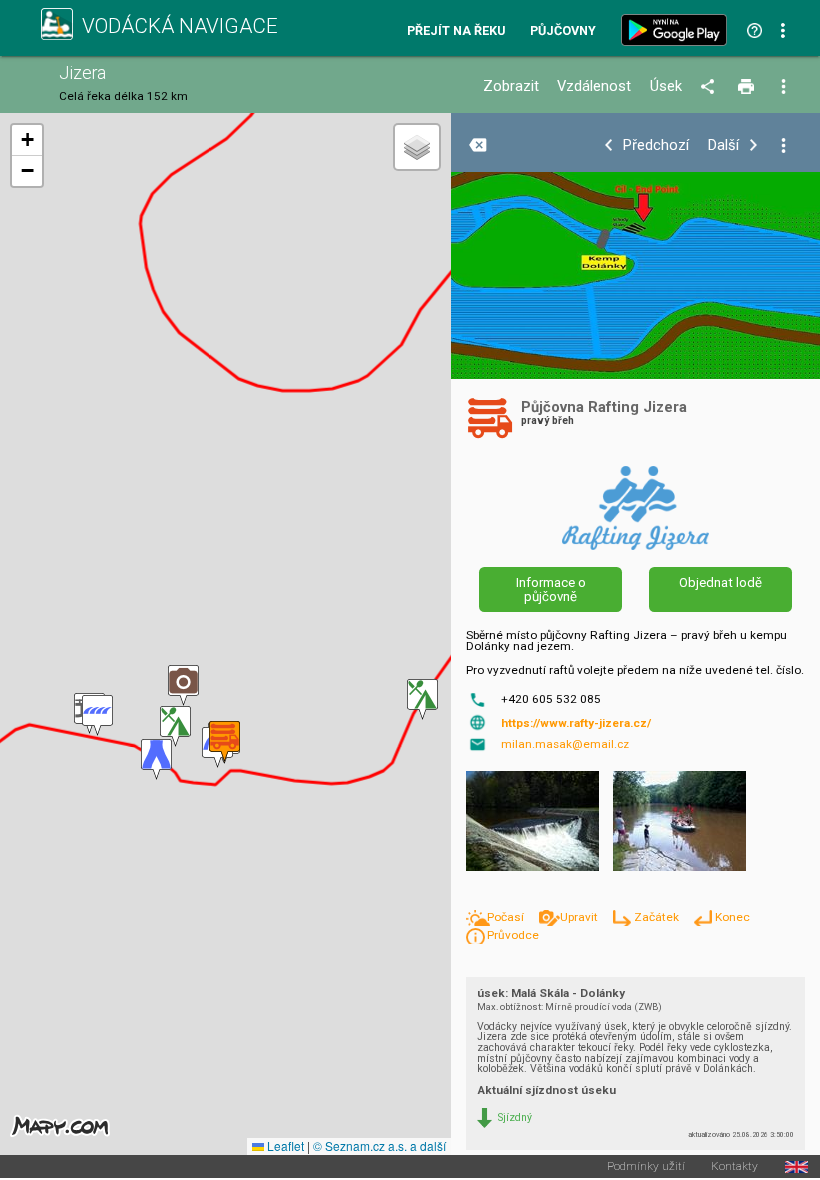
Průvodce (513, 935)
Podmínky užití (646, 1167)
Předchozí (656, 145)
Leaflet (284, 1145)
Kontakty (734, 1167)
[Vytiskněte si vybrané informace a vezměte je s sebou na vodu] (747, 87)
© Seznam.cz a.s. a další (379, 1145)
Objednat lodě (720, 582)
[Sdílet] (710, 87)
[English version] (796, 1167)
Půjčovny (563, 31)
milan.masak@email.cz (565, 744)
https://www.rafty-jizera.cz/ (576, 723)
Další (723, 145)
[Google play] (678, 30)
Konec (732, 917)
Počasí (507, 917)
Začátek (658, 917)
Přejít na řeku (456, 31)
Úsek (666, 86)
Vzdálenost (594, 86)
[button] (422, 699)
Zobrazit (511, 86)
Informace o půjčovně (551, 589)
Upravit (580, 917)
